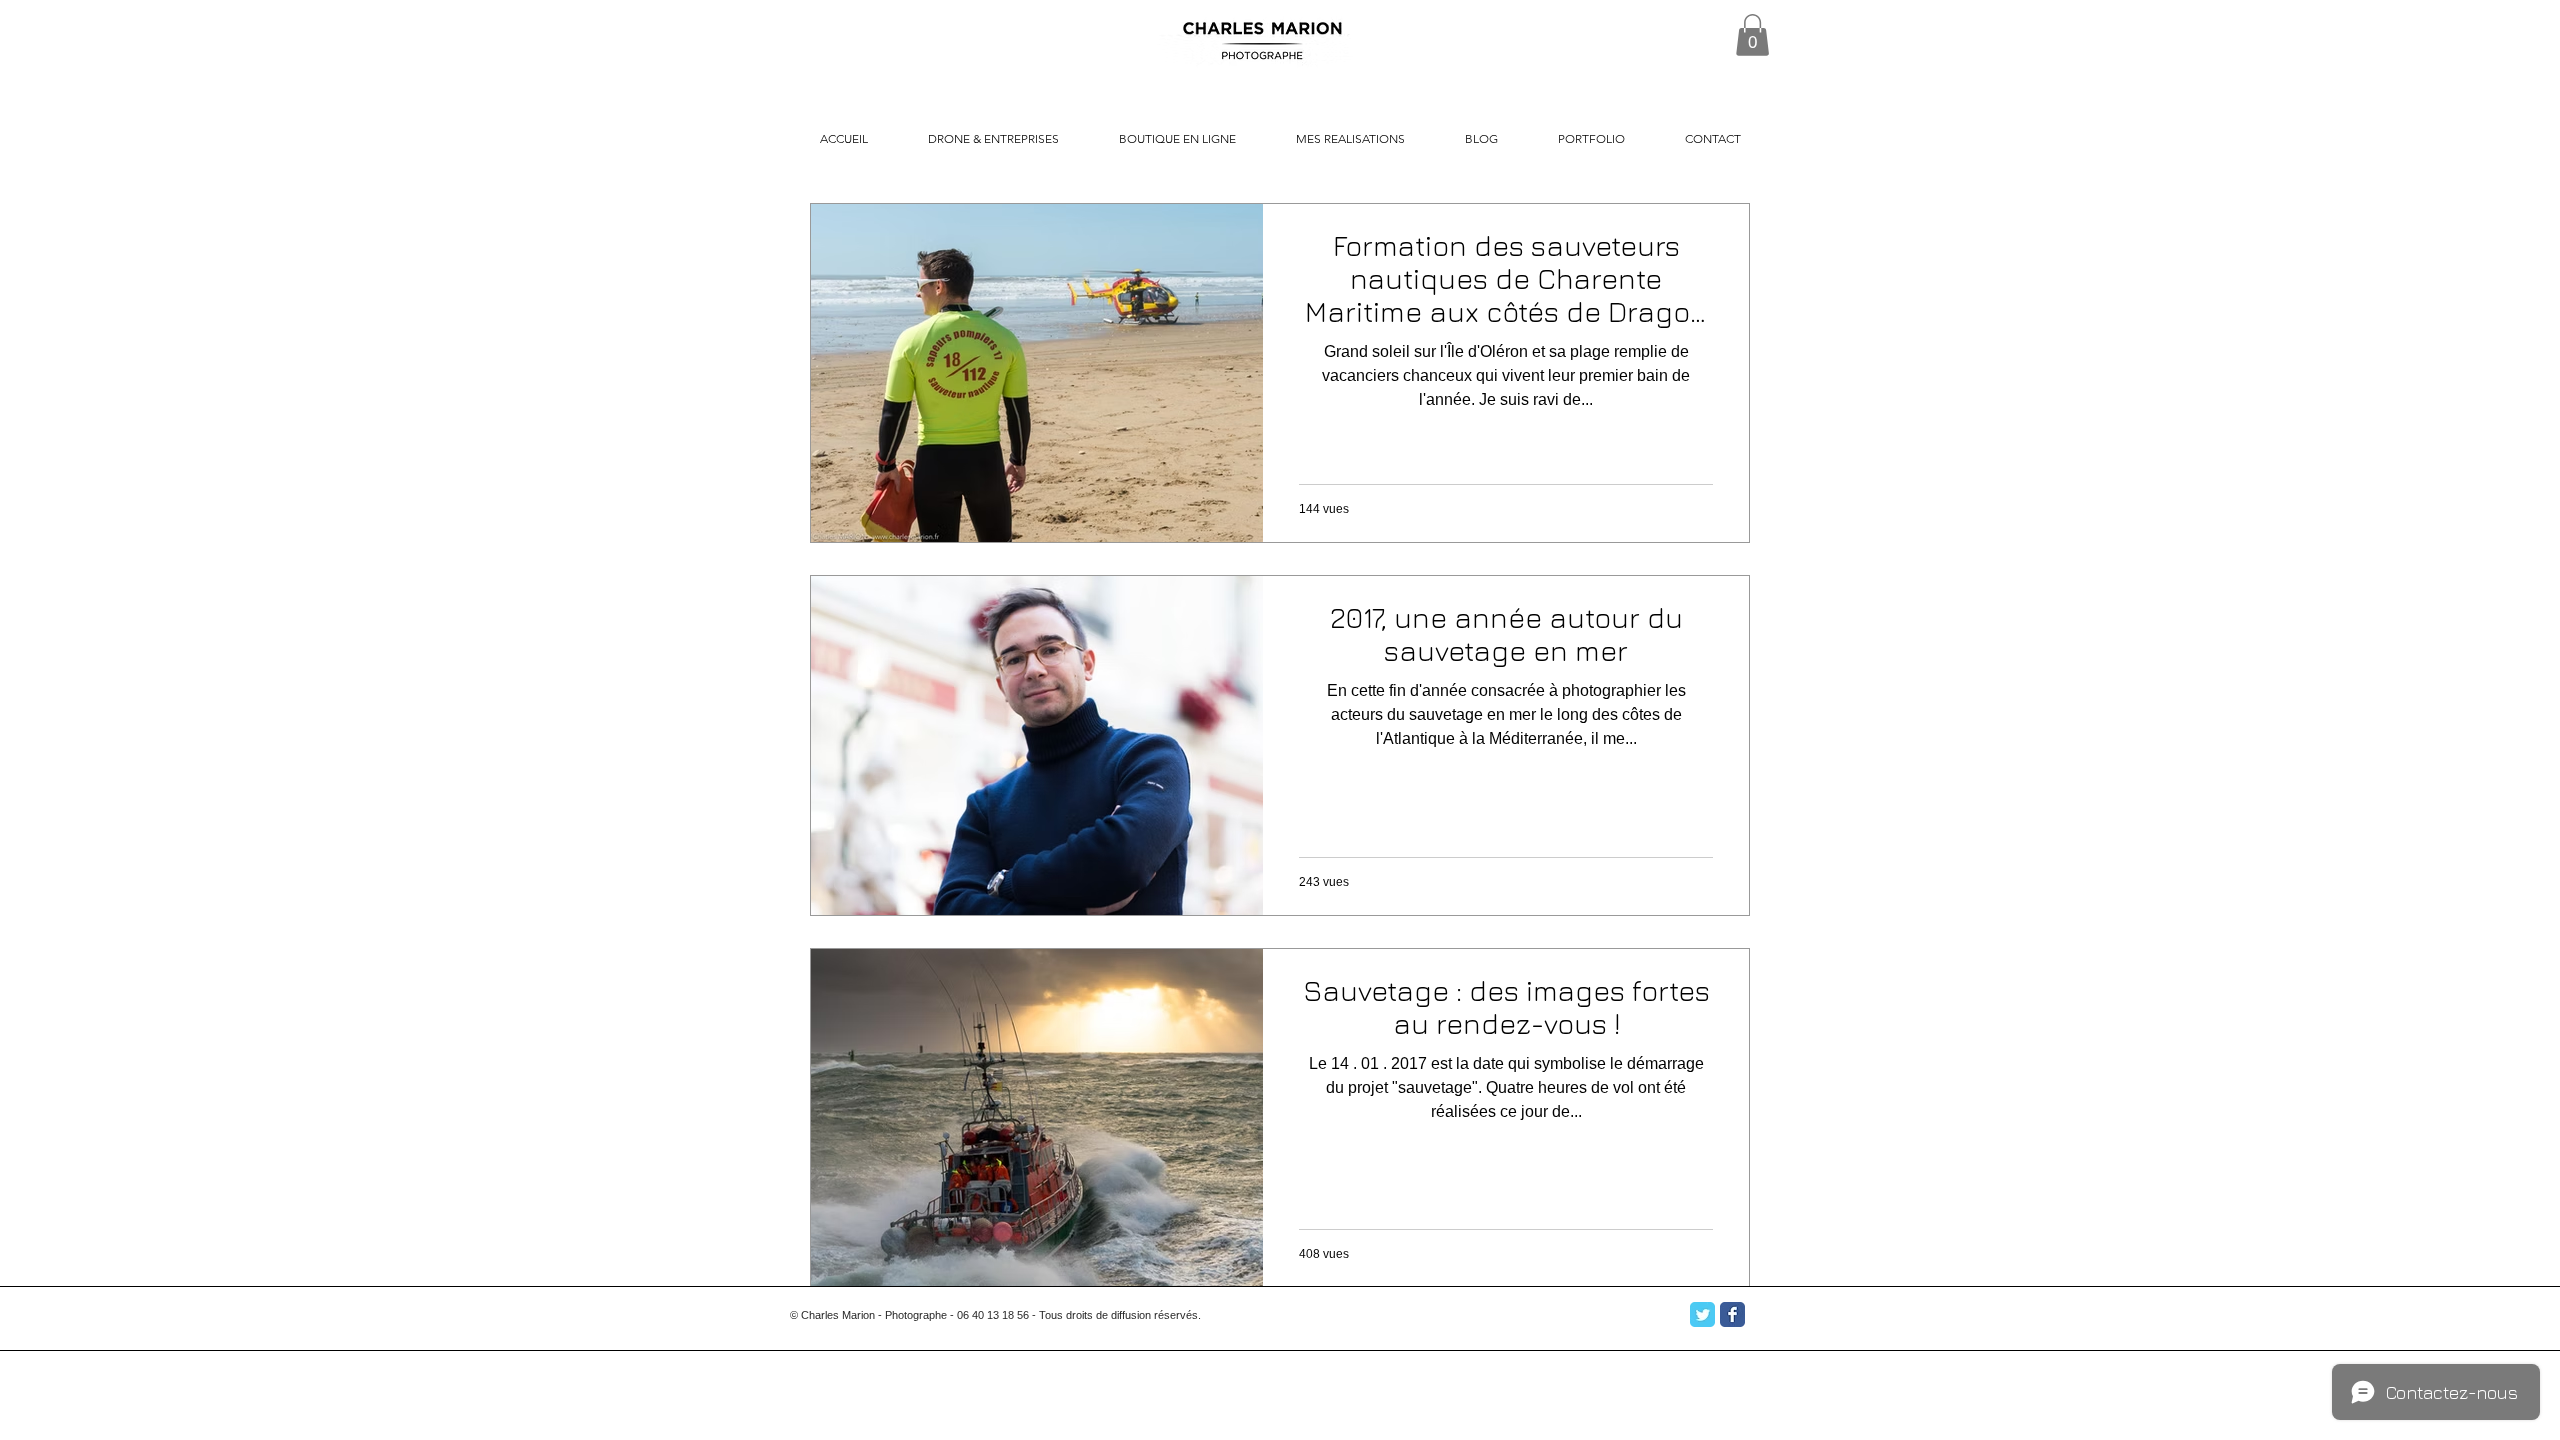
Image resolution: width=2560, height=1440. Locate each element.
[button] (1752, 35)
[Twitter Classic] (1702, 1314)
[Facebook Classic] (1732, 1314)
